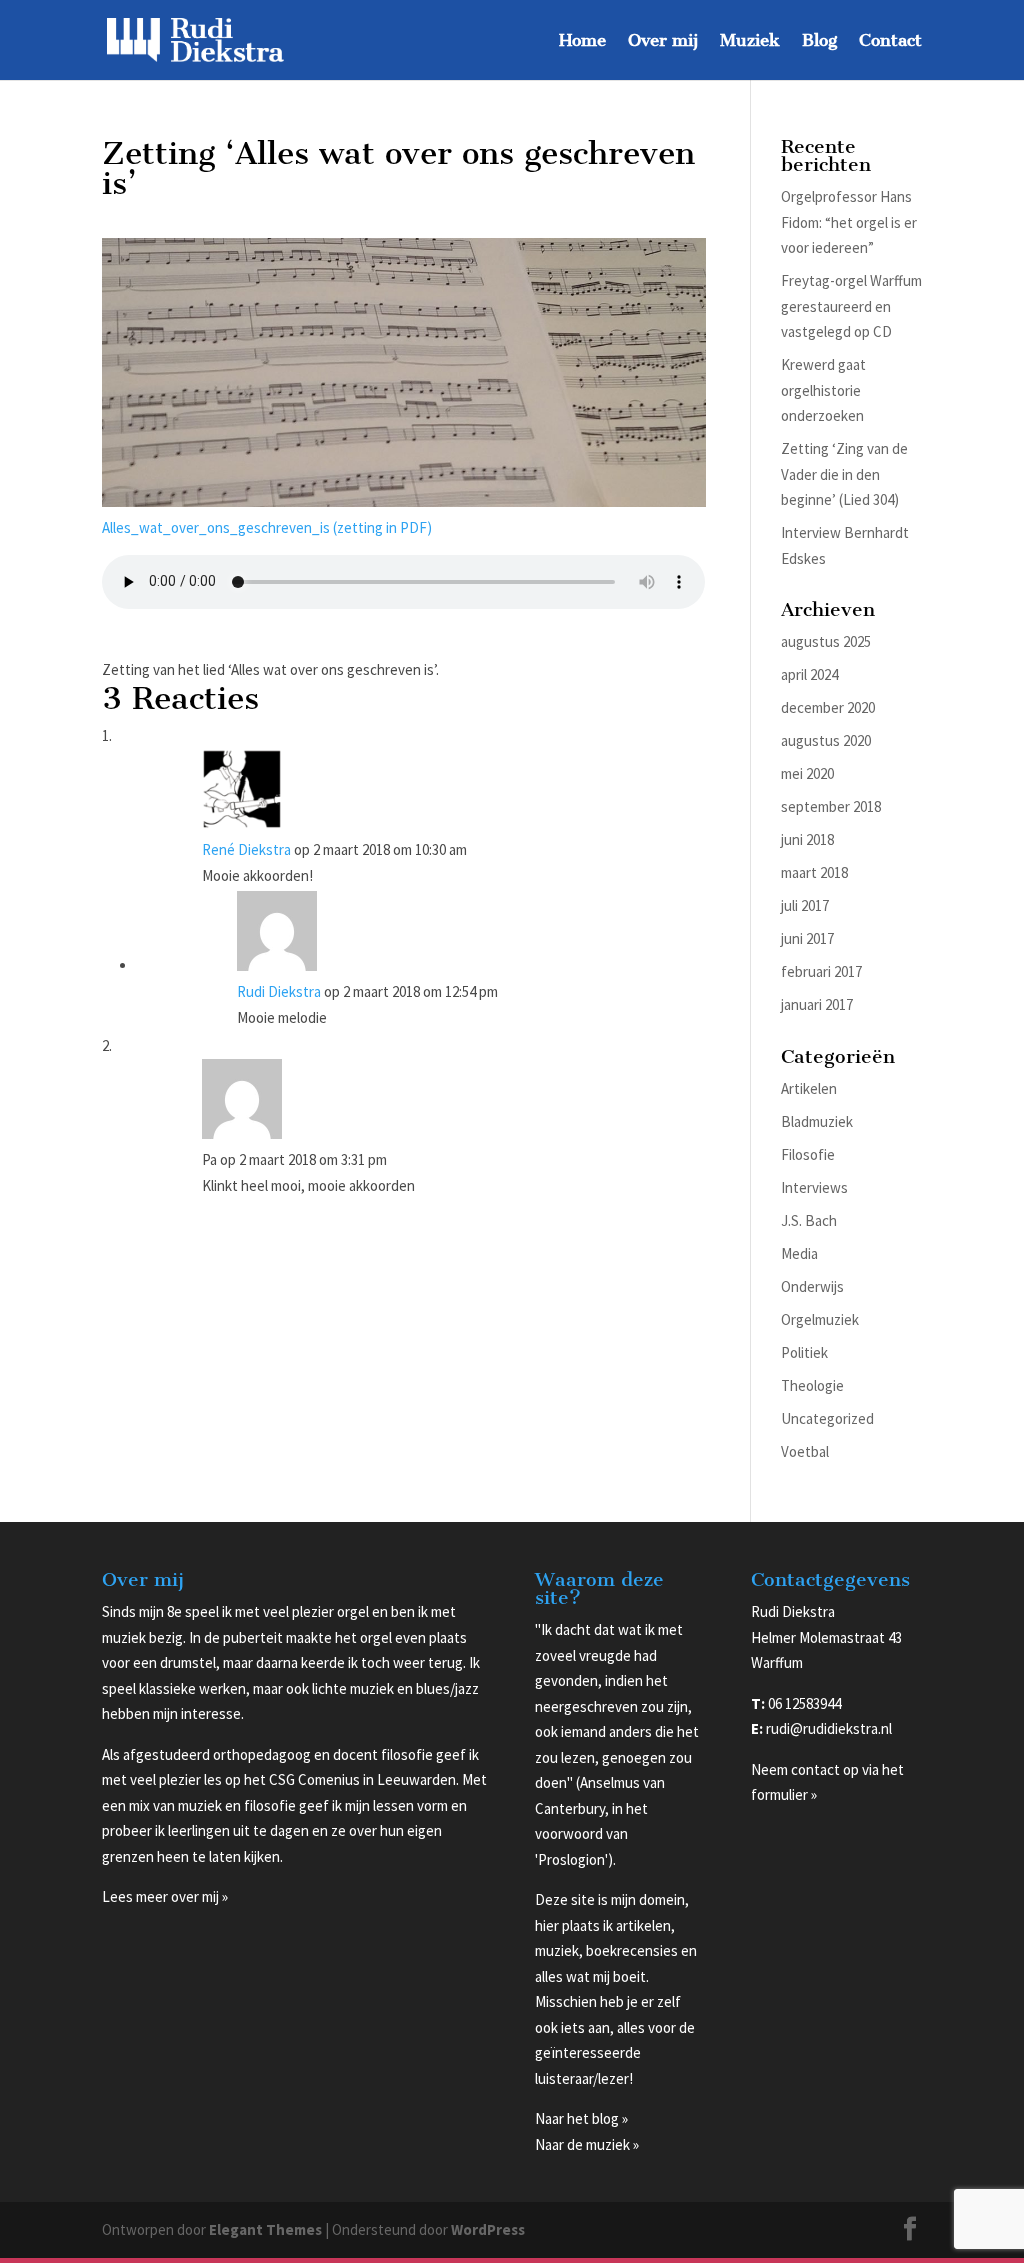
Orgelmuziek (820, 1319)
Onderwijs (812, 1286)
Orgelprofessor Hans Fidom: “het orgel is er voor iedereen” (849, 222)
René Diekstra (246, 849)
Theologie (812, 1385)
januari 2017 (817, 1004)
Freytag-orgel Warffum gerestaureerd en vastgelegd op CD (851, 306)
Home (582, 41)
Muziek (750, 41)
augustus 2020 (826, 740)
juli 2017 (805, 905)
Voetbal (805, 1451)
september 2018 (831, 806)
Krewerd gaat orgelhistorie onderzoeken (823, 390)
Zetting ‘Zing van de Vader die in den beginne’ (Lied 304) (844, 474)
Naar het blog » (581, 2118)
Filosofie (808, 1154)
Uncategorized (827, 1418)
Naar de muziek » (587, 2144)
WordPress (488, 2229)
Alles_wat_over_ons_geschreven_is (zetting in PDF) (267, 527)
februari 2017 (821, 971)
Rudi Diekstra (279, 991)
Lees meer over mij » (165, 1896)
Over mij (663, 41)
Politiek (804, 1352)
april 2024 (809, 674)
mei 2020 (807, 773)
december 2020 (828, 707)
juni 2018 (807, 839)
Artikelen (809, 1088)
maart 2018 (814, 872)
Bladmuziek (817, 1121)
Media (799, 1253)
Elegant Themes (265, 2229)
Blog (819, 41)
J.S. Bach (809, 1220)
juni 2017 (807, 938)
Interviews (814, 1187)
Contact (890, 41)
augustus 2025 (826, 641)
